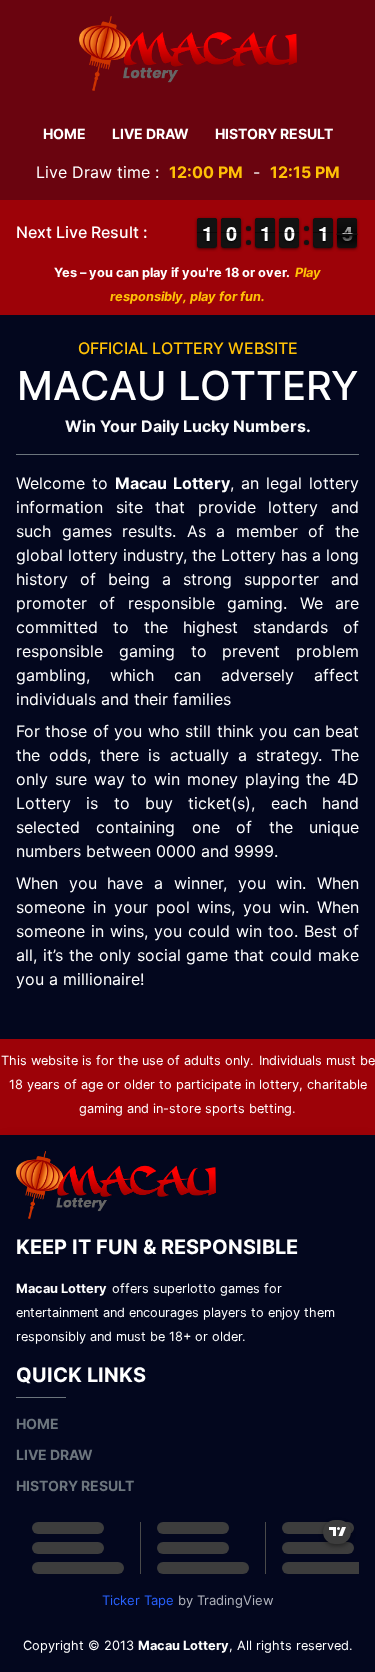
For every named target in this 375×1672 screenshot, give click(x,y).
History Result (274, 133)
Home (64, 133)
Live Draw (150, 133)
